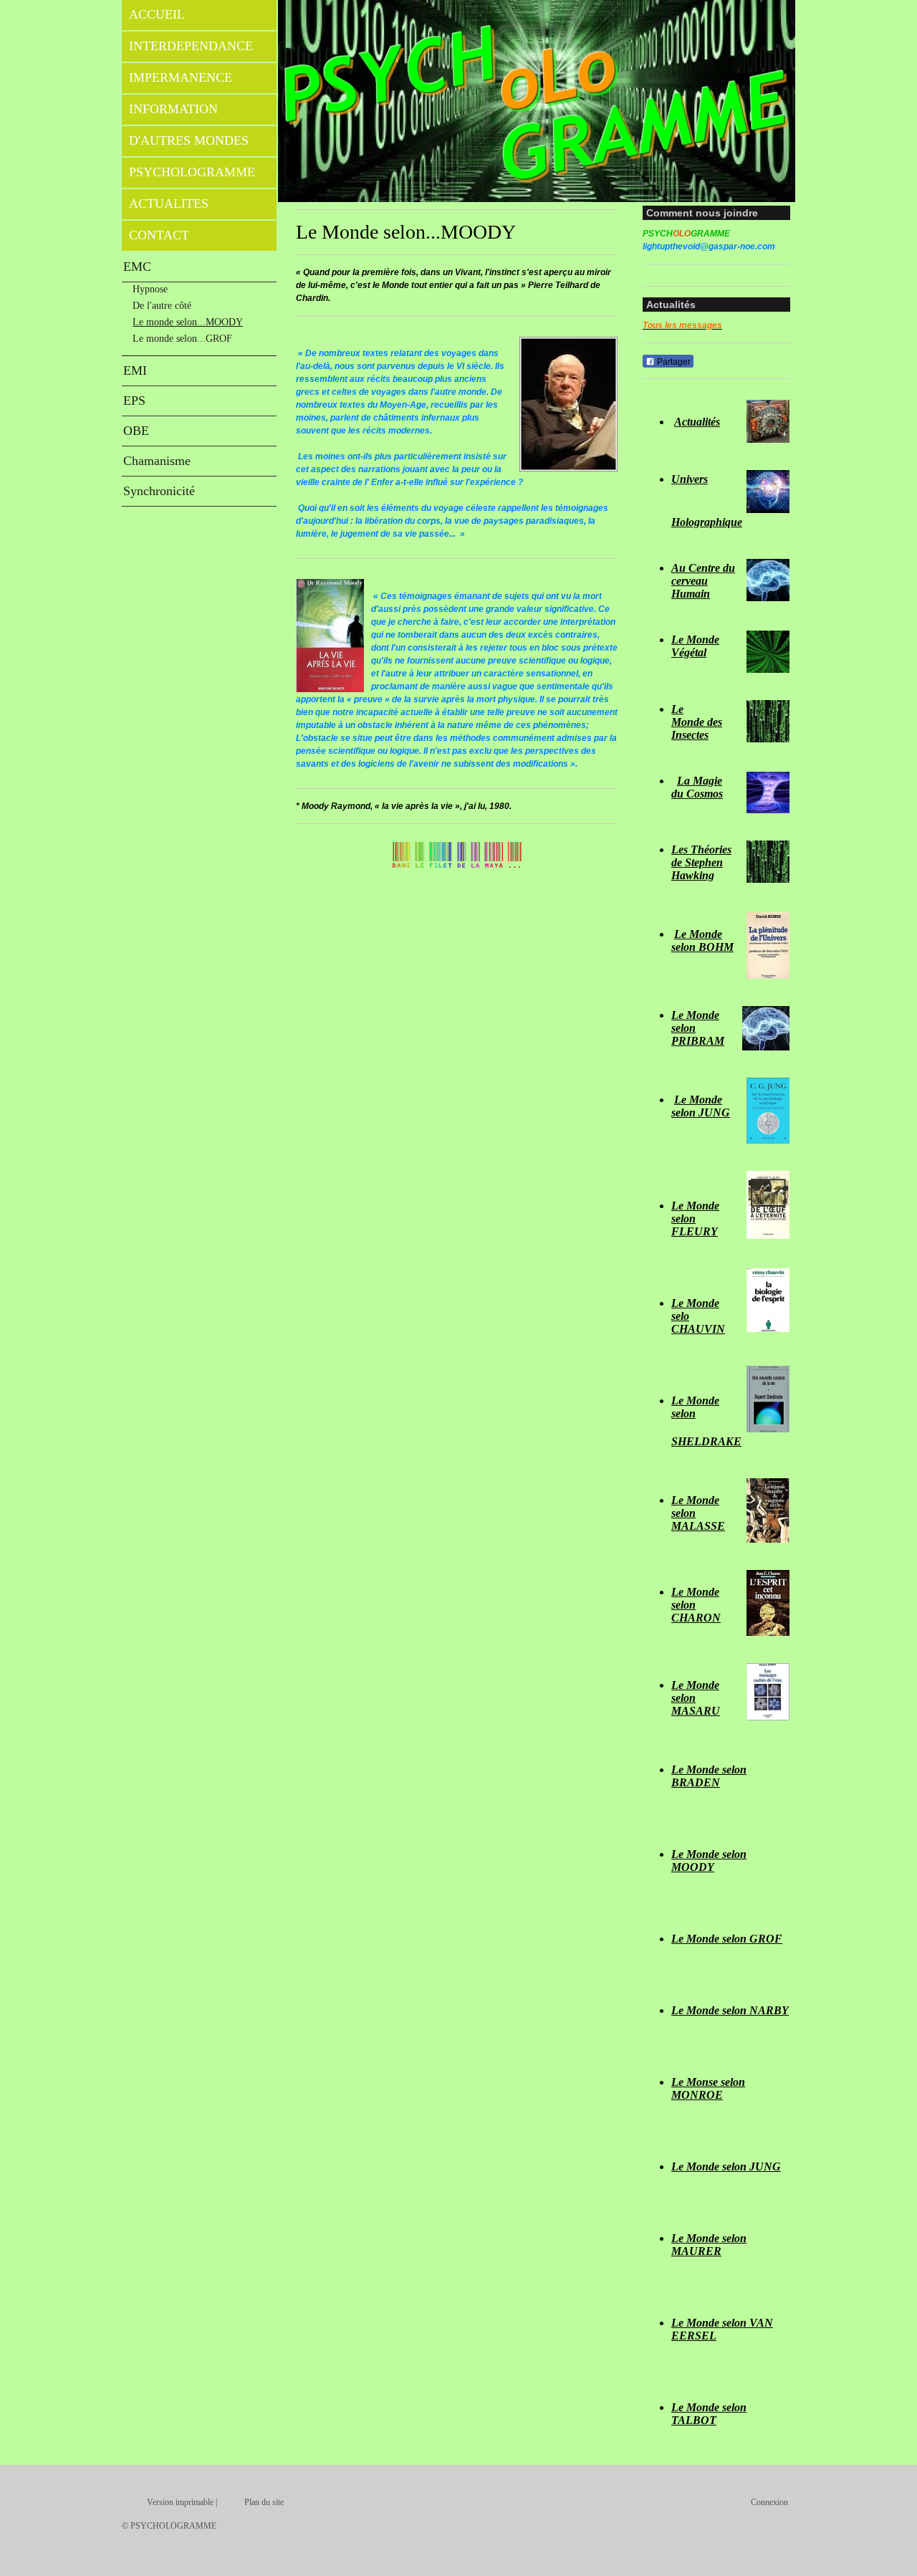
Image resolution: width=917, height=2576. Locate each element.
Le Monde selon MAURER (709, 2245)
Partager (673, 362)
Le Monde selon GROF (727, 1939)
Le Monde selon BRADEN (709, 1776)
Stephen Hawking (697, 869)
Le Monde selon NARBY (730, 2010)
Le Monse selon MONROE (708, 2088)
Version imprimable (180, 2502)
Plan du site (264, 2502)
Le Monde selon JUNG (701, 1106)
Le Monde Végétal (695, 646)
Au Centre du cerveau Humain (703, 581)
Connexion (769, 2502)
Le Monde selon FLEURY (695, 1218)
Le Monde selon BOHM (702, 940)
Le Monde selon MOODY (709, 1861)
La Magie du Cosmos (697, 787)
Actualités (697, 422)
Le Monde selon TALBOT (709, 2414)
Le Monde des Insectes (697, 722)
